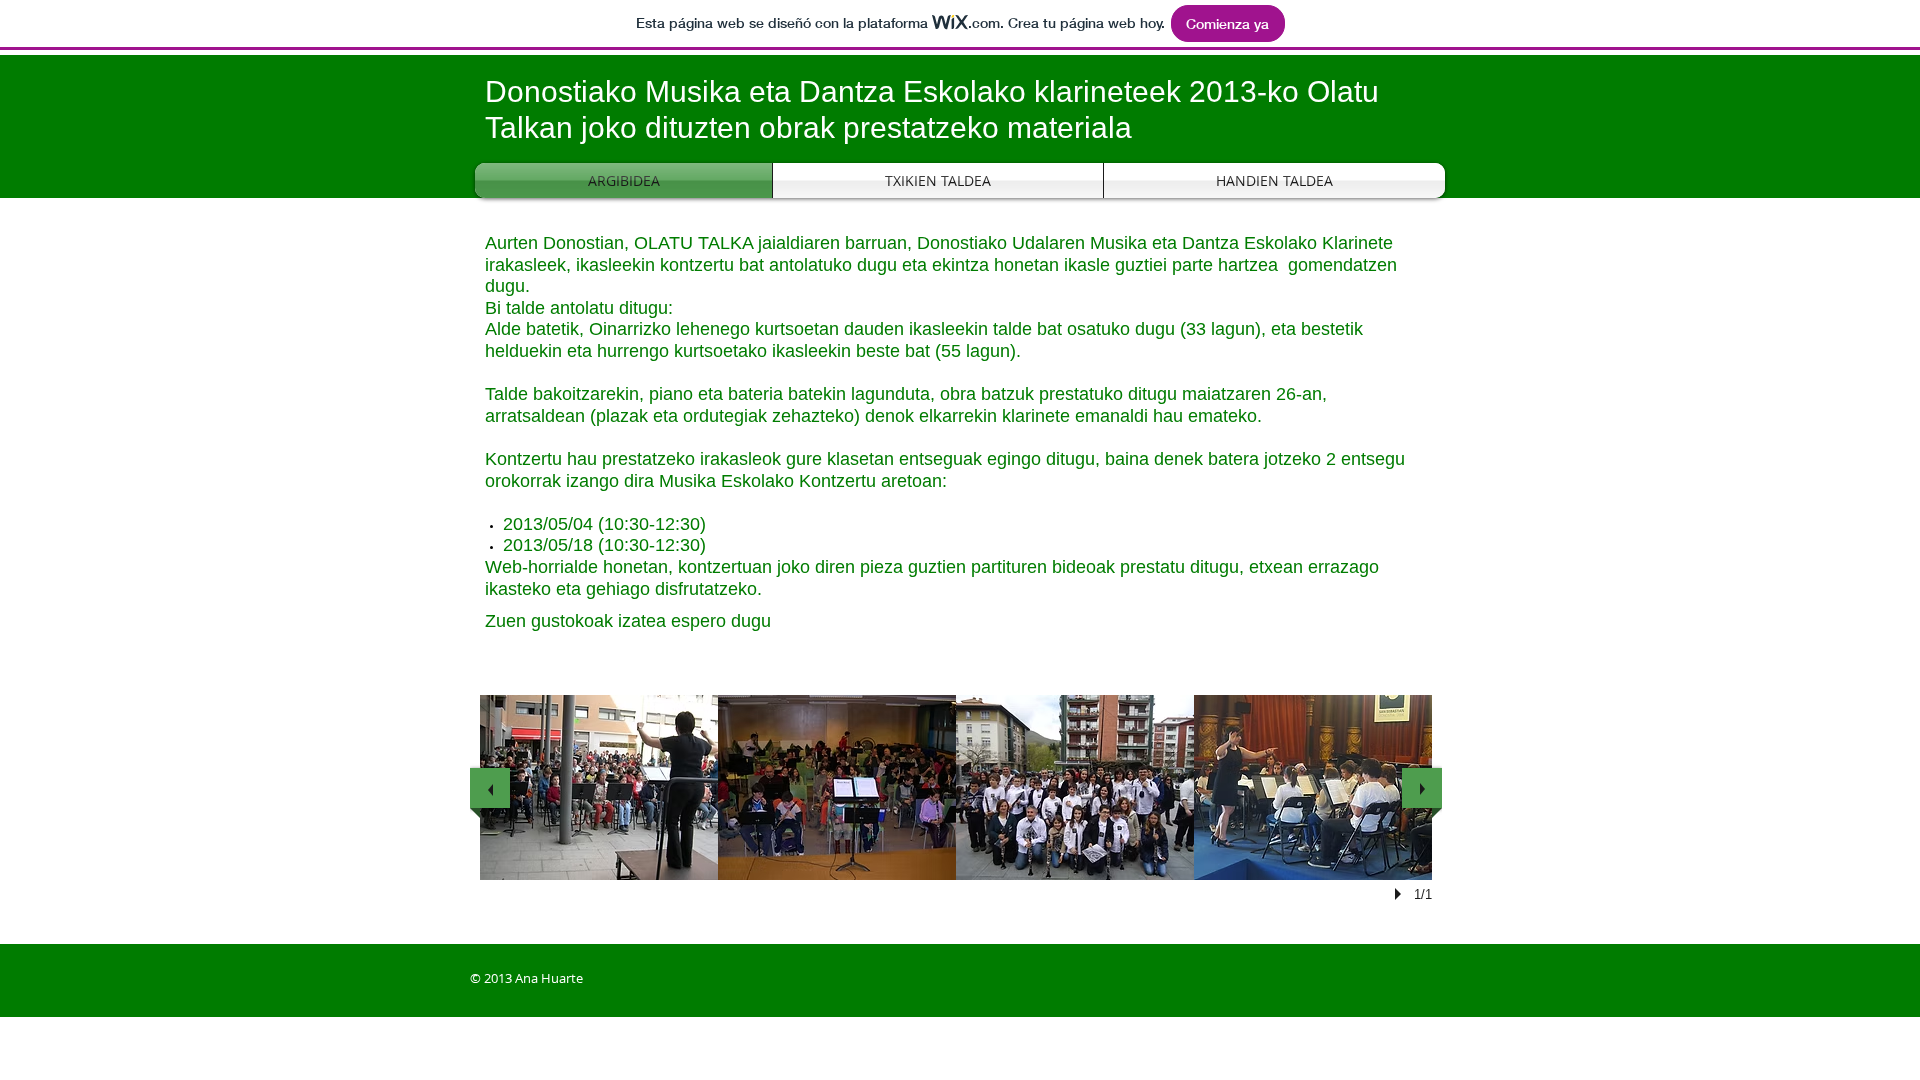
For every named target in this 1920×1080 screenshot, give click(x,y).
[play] (1401, 894)
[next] (1422, 788)
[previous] (490, 788)
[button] (599, 787)
